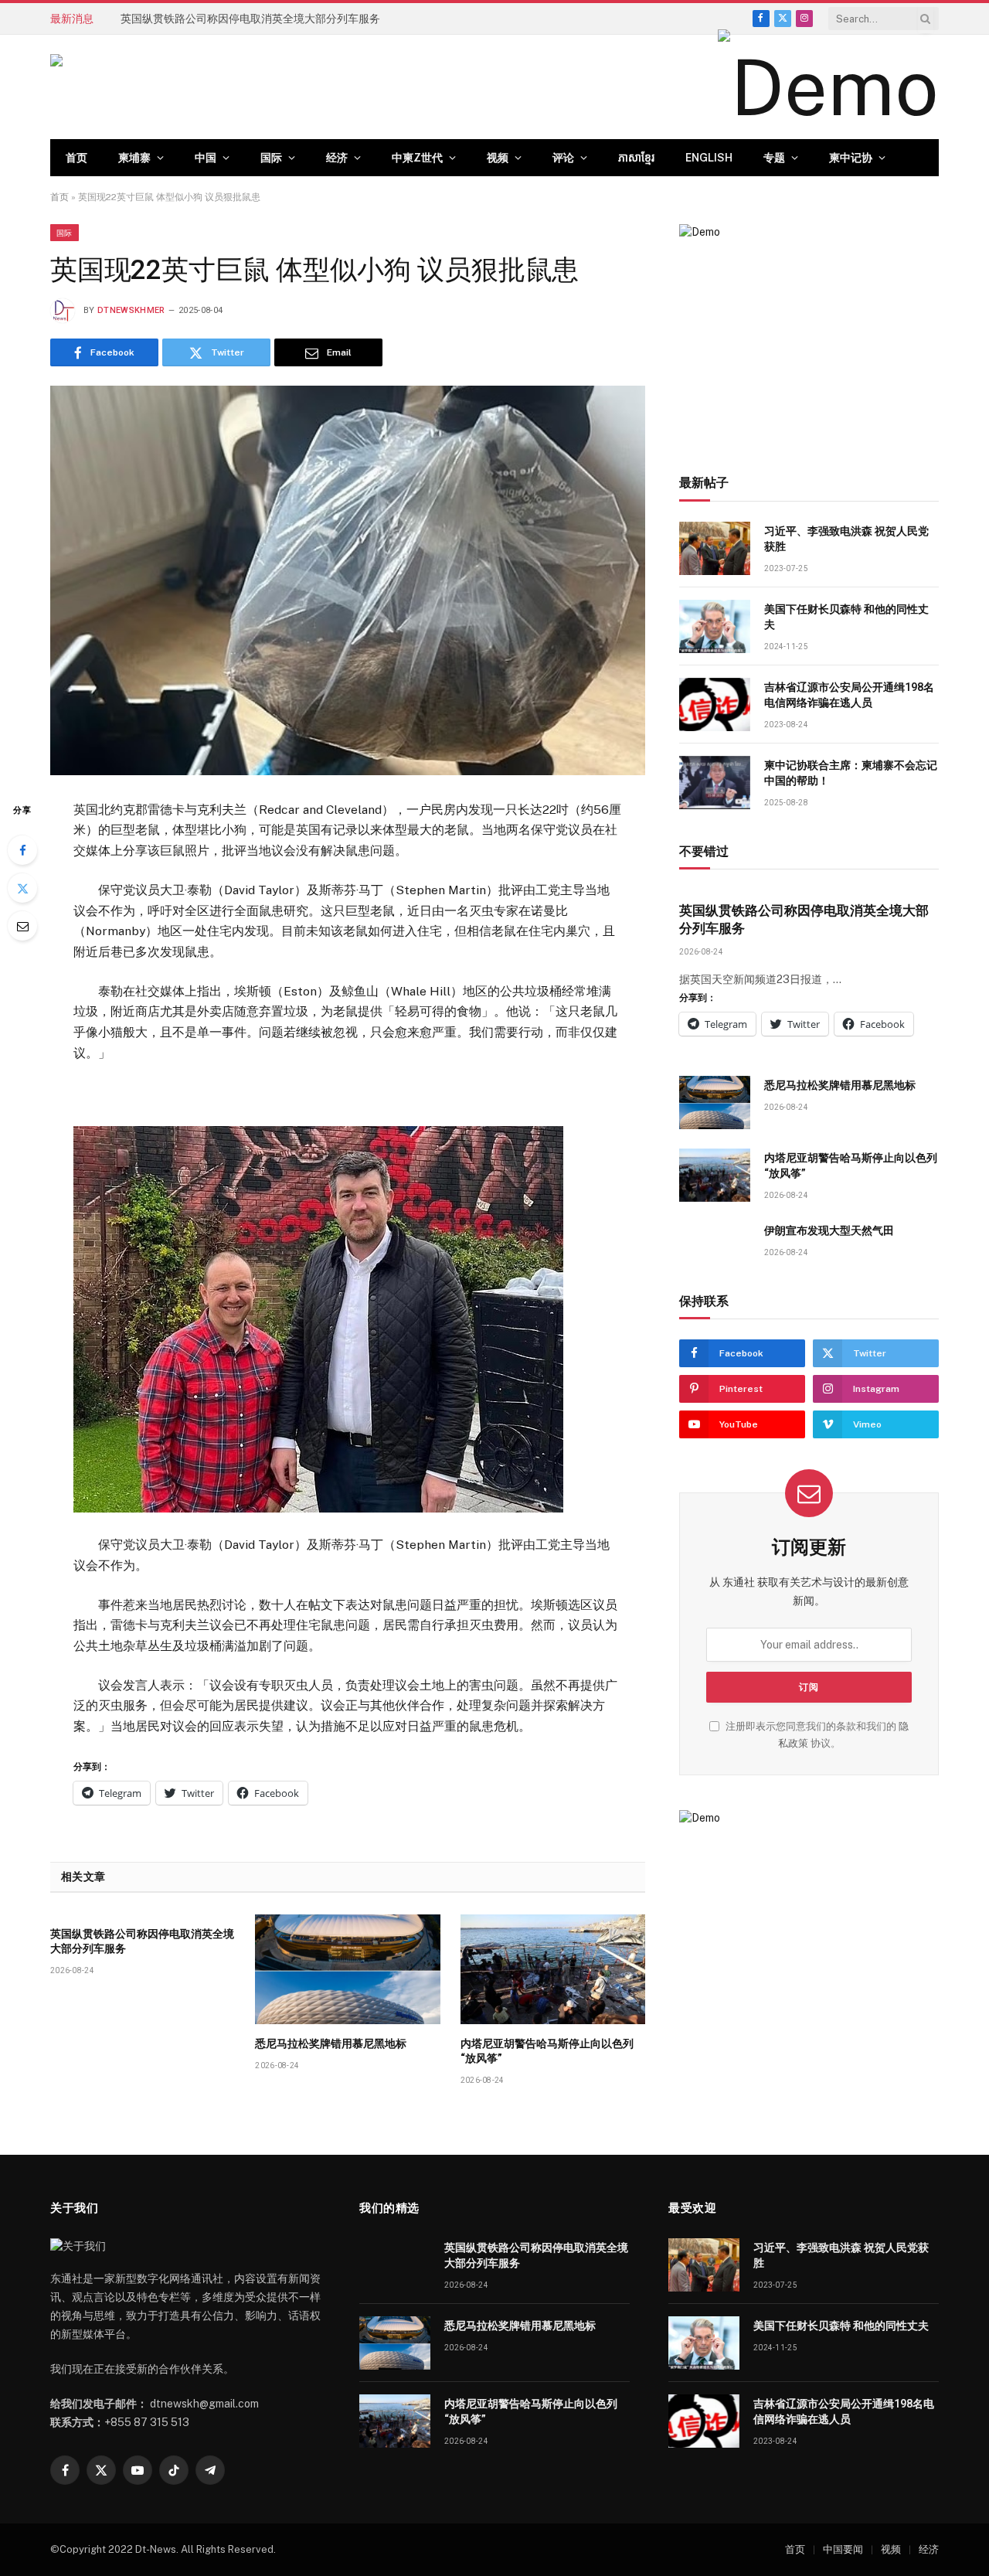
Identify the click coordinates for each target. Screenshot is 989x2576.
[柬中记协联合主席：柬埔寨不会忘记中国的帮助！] (715, 783)
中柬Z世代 (417, 158)
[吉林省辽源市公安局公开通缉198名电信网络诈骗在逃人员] (715, 704)
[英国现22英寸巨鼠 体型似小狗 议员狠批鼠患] (348, 580)
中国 (206, 158)
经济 (337, 158)
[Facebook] (22, 850)
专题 (774, 158)
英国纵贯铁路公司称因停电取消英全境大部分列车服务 (142, 1941)
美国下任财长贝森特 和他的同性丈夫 (846, 617)
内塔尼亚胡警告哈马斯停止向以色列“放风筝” (547, 2051)
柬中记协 (851, 158)
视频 (498, 158)
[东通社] (205, 87)
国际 (271, 158)
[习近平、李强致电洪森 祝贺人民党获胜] (715, 548)
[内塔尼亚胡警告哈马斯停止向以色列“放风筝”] (553, 1969)
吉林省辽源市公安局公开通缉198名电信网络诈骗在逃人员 (849, 695)
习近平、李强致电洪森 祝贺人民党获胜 (846, 539)
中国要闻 (843, 2549)
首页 (76, 158)
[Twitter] (22, 888)
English (709, 158)
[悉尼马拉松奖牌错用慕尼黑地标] (347, 1969)
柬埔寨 (134, 158)
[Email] (22, 926)
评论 (563, 158)
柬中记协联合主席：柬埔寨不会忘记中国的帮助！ (851, 773)
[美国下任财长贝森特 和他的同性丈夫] (715, 626)
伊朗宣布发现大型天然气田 (829, 1230)
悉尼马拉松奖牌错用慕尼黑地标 (196, 19)
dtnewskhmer (131, 310)
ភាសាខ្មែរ (636, 158)
